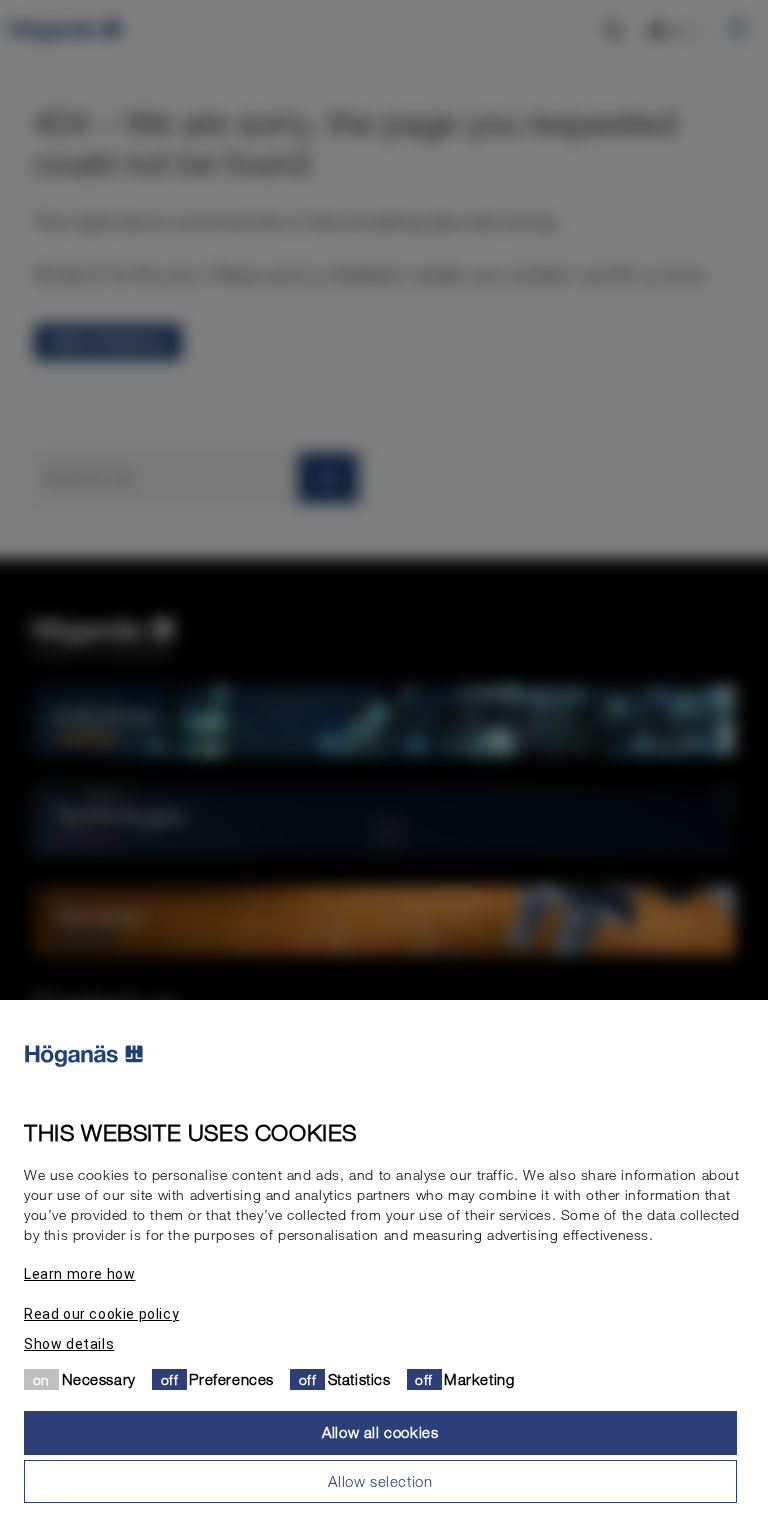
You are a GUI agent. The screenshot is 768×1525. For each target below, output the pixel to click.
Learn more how (79, 1274)
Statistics (359, 1379)
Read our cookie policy (101, 1314)
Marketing (479, 1379)
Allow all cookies (380, 1432)
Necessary (99, 1379)
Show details (69, 1344)
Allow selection (380, 1481)
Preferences (231, 1379)
